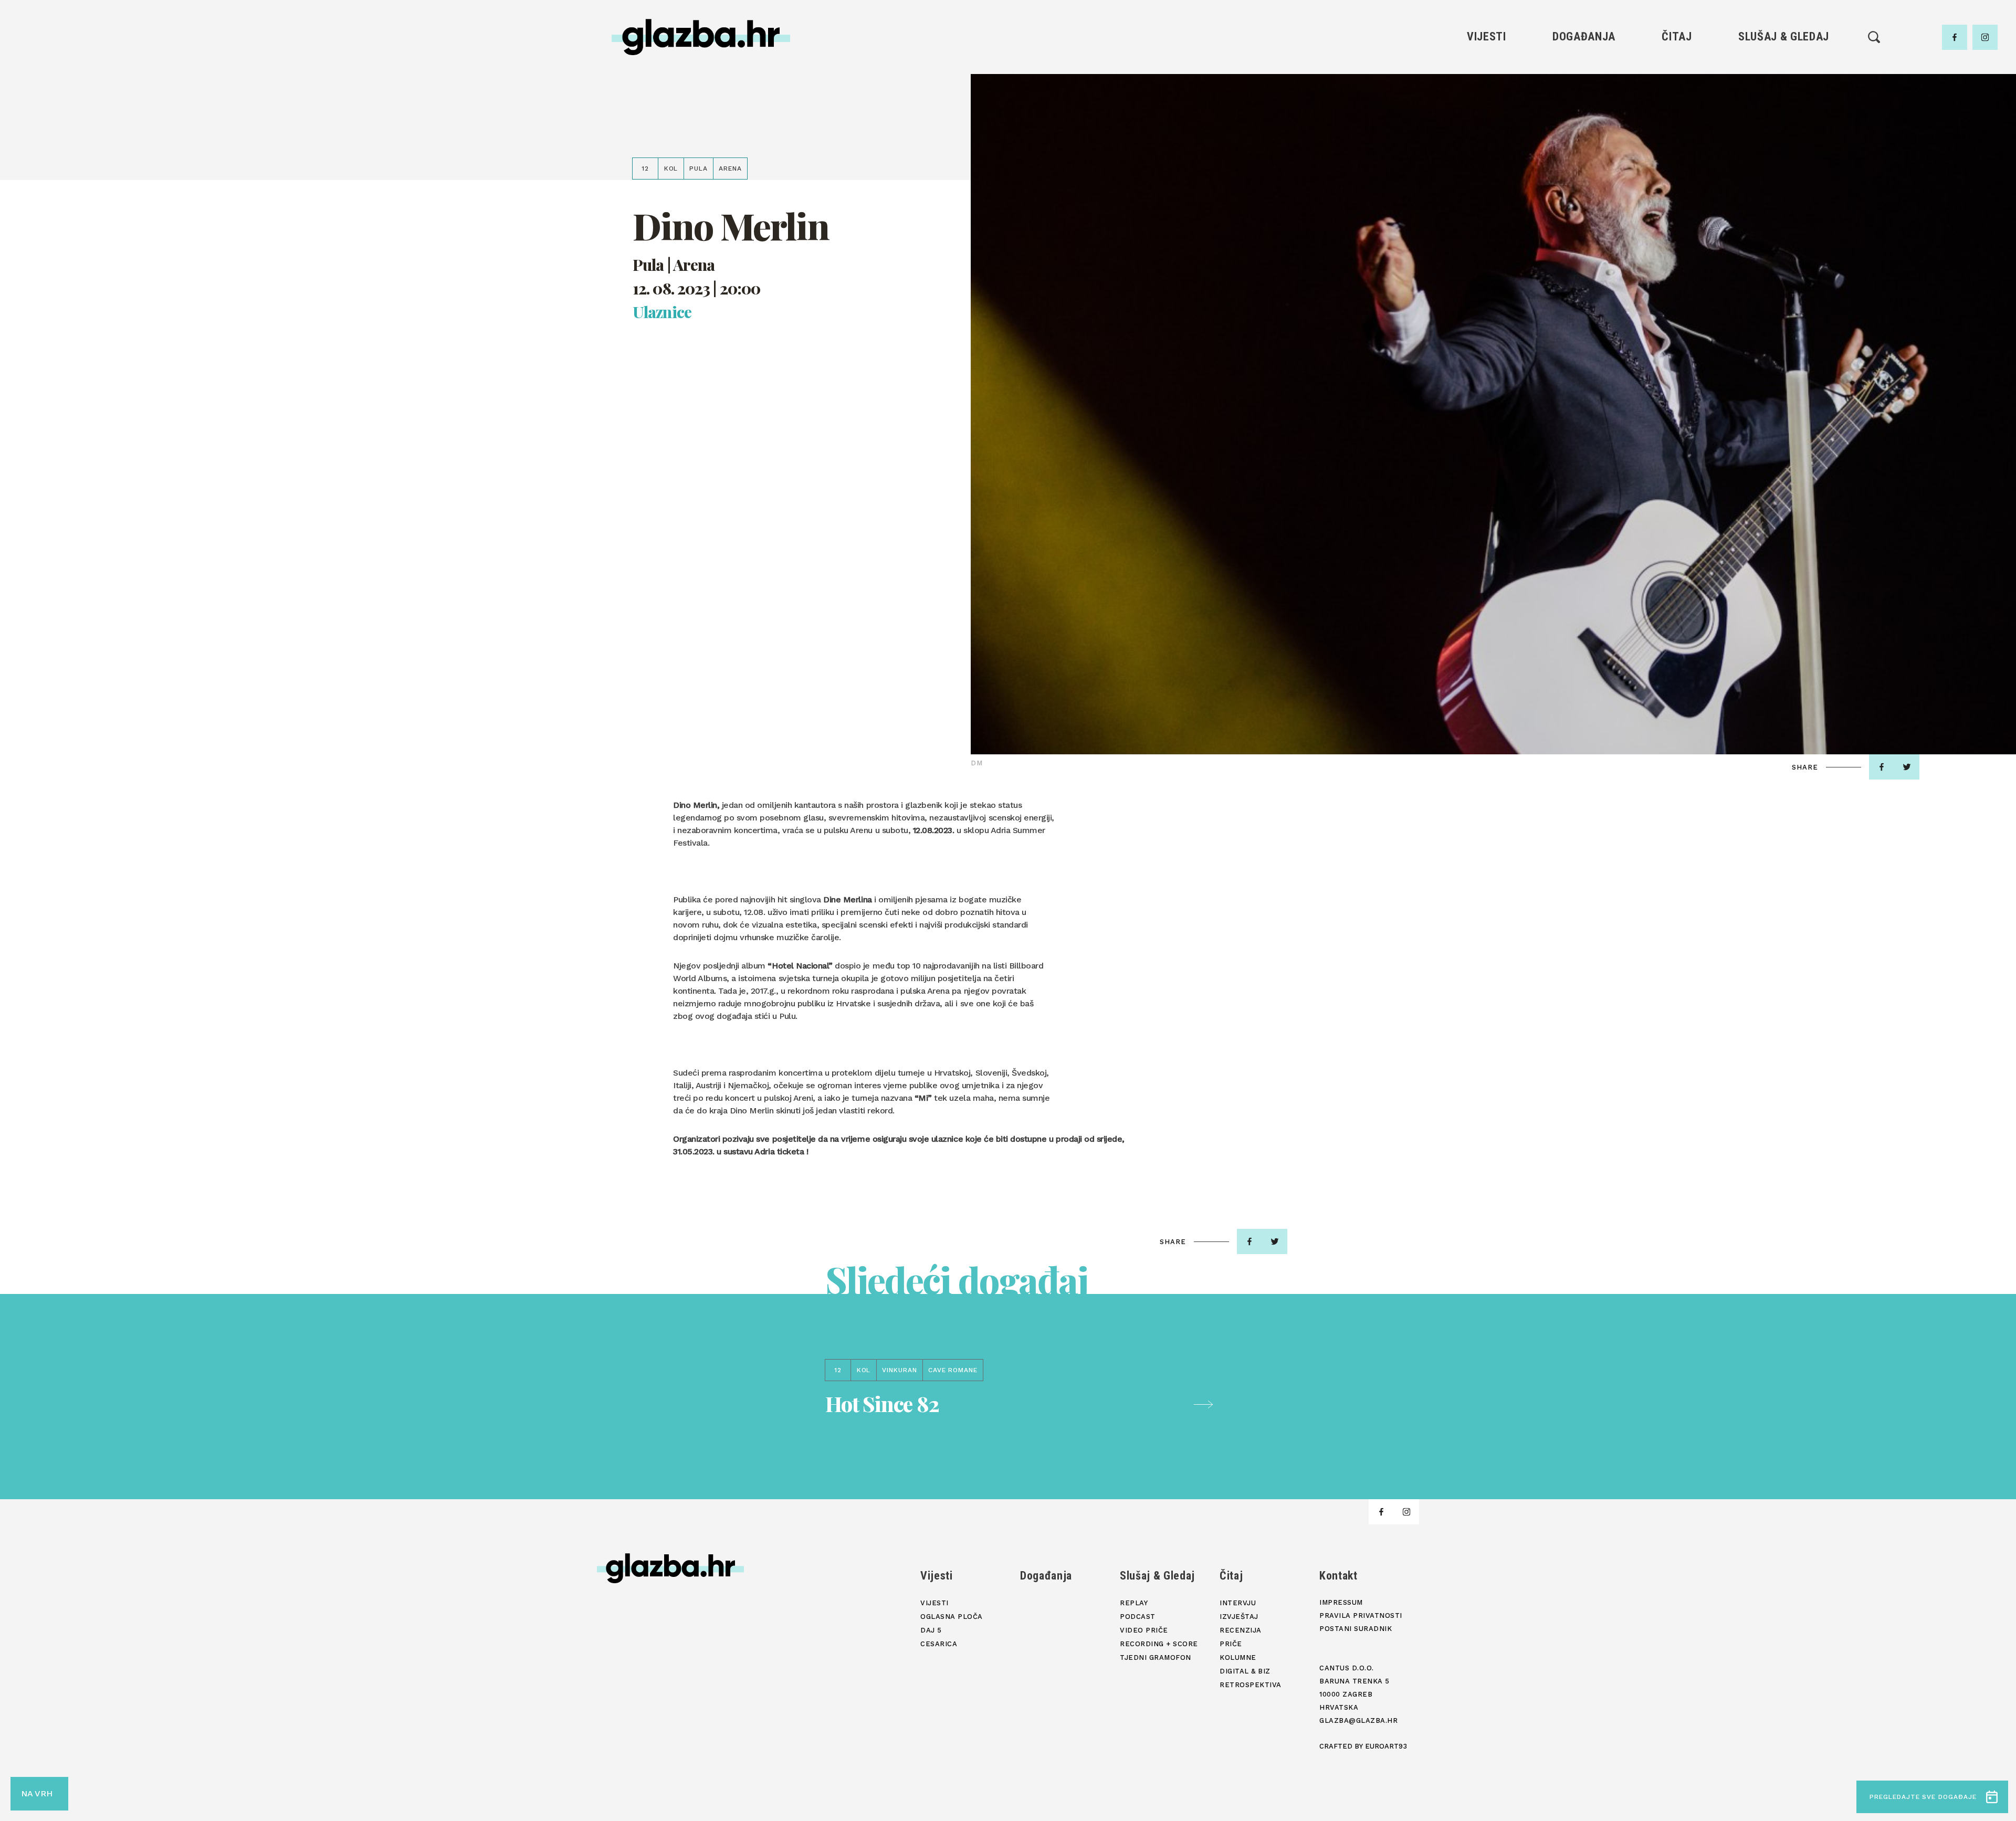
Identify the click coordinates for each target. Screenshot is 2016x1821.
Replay (1784, 69)
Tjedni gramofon (1784, 86)
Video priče (1783, 122)
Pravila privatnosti (1361, 1615)
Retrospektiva (1677, 176)
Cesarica (1486, 122)
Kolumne (1677, 140)
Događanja (1584, 36)
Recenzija (1677, 104)
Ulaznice (662, 312)
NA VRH (37, 1793)
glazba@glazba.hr (1358, 1720)
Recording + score (1784, 140)
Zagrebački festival (1487, 104)
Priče (1677, 122)
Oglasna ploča (1487, 86)
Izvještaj (1677, 86)
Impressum (1341, 1602)
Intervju (1677, 69)
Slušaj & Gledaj (1784, 36)
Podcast (1783, 104)
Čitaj (1677, 36)
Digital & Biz (1677, 158)
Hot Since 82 (882, 1403)
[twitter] (1907, 767)
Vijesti (1487, 36)
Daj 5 (1487, 140)
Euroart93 (1386, 1746)
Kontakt (1338, 1576)
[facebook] (1955, 37)
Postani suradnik (1356, 1629)
